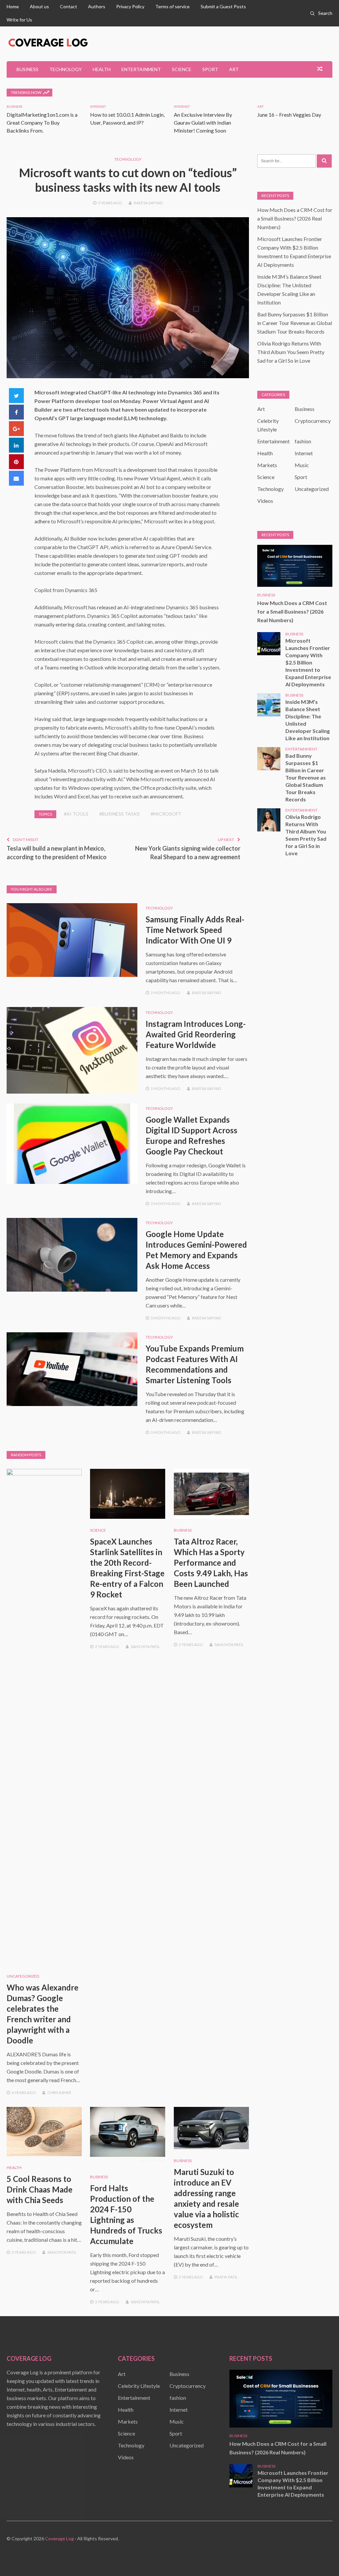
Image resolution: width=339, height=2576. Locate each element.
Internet (98, 106)
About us (39, 6)
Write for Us (19, 20)
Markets (267, 465)
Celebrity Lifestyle (139, 2386)
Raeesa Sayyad (148, 203)
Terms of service (172, 6)
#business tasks (120, 814)
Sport (210, 69)
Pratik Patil (226, 2277)
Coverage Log (59, 2538)
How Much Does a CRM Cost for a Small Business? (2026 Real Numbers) (295, 218)
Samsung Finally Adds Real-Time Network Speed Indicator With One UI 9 (195, 930)
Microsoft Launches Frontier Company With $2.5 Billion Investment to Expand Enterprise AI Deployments (308, 662)
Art (234, 69)
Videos (265, 501)
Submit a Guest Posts (223, 6)
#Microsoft (166, 814)
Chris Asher (59, 2093)
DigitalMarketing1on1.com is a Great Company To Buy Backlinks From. (42, 122)
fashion (303, 441)
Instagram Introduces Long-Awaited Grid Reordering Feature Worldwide (196, 1034)
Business (27, 69)
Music (302, 465)
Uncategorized (23, 1976)
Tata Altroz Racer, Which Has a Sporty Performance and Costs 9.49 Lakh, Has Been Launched (211, 1563)
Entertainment (141, 69)
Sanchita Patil (145, 1647)
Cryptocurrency (313, 421)
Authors (97, 6)
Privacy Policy (130, 6)
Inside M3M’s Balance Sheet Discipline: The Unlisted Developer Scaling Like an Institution (308, 720)
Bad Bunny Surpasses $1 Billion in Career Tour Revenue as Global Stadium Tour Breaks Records (295, 323)
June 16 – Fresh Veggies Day (289, 115)
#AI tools (76, 814)
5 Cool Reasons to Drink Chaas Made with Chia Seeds (40, 2189)
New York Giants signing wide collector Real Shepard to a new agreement (188, 853)
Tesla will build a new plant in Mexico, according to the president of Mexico (57, 853)
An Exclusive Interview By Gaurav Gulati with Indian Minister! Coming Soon (203, 122)
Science (182, 69)
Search (325, 13)
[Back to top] (320, 2557)
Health (102, 69)
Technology (66, 69)
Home (13, 6)
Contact (69, 6)
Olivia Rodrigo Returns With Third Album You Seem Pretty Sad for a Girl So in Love (291, 352)
